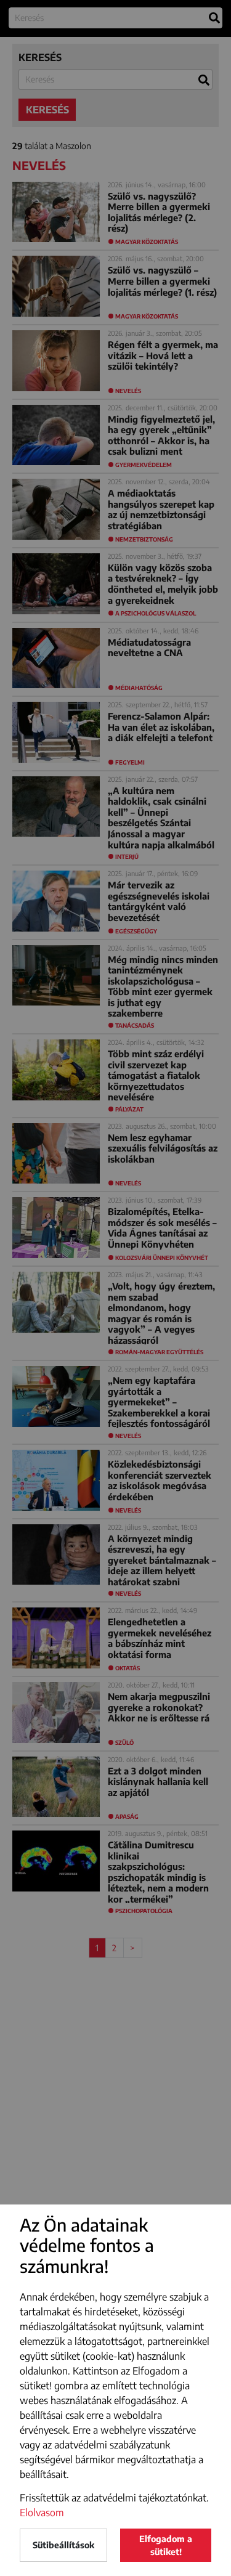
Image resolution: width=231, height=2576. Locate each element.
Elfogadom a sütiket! (166, 2545)
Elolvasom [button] (42, 2513)
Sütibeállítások (63, 2545)
